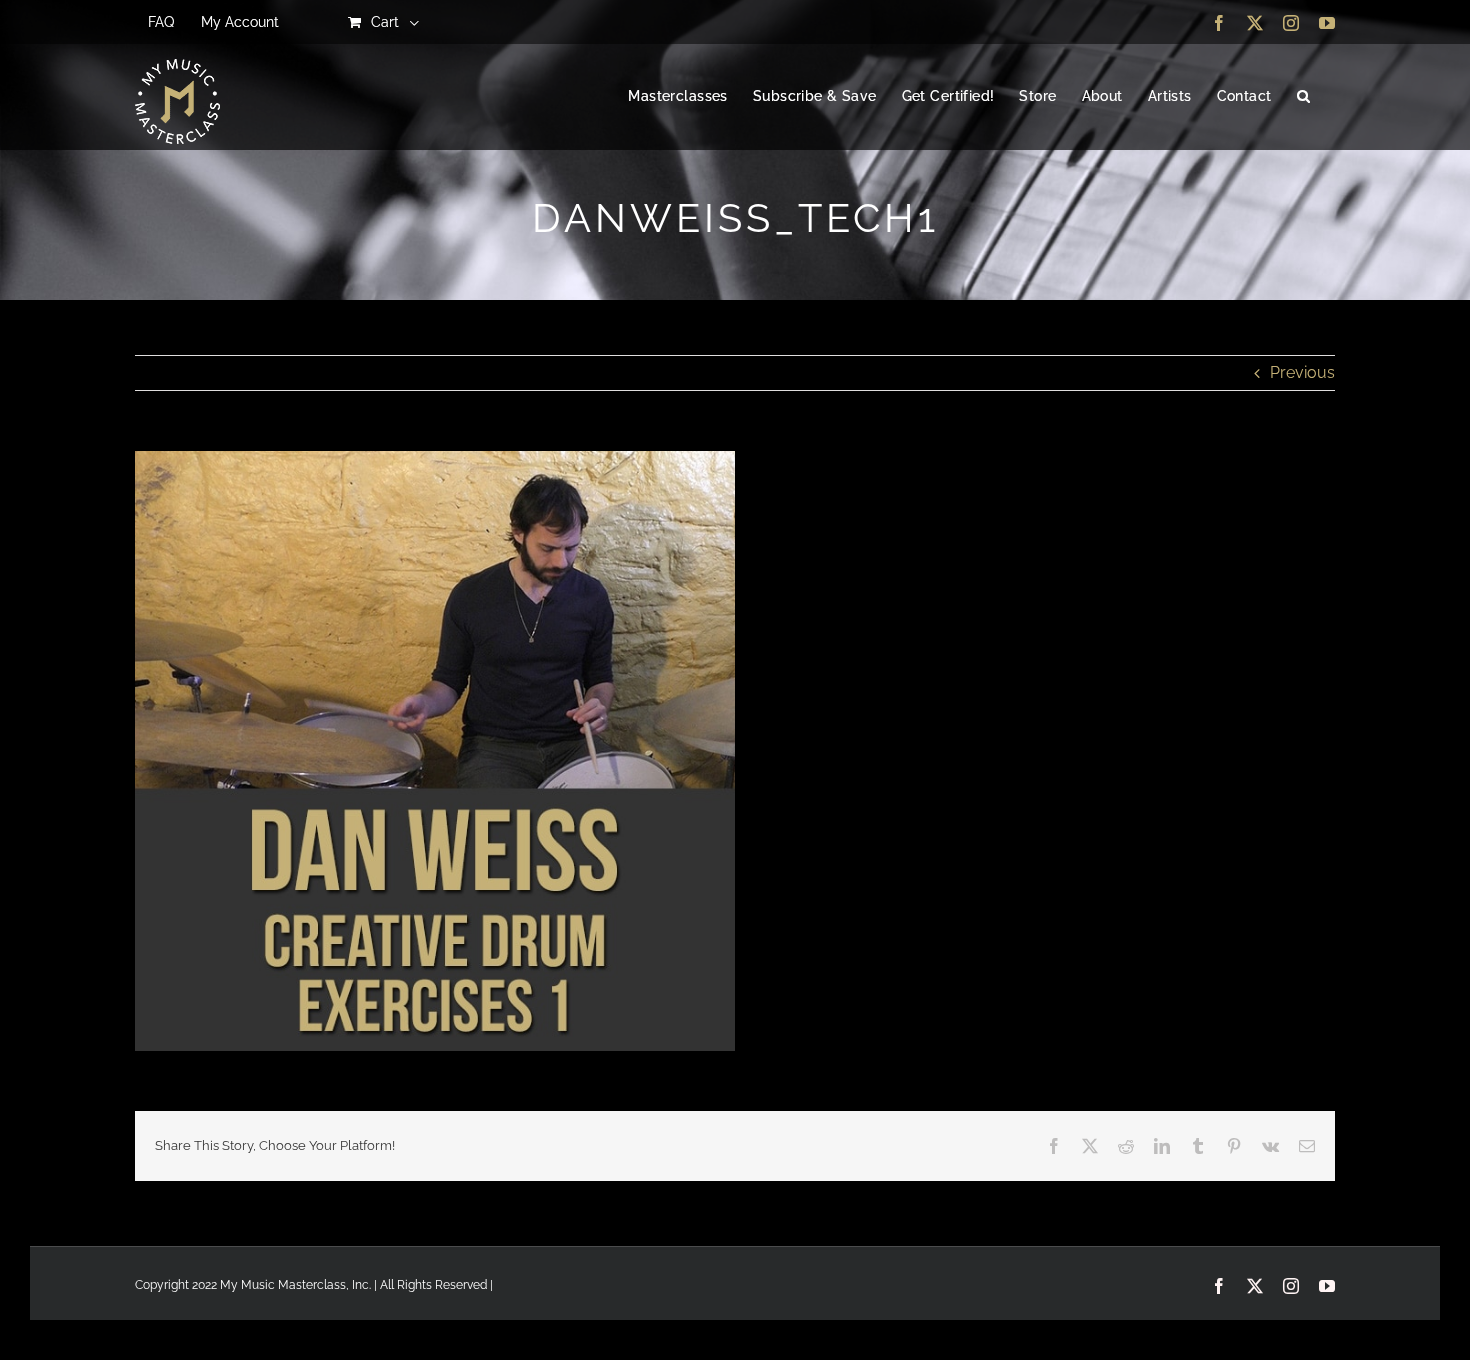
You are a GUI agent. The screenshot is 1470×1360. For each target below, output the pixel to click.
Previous (1302, 372)
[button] (1303, 97)
